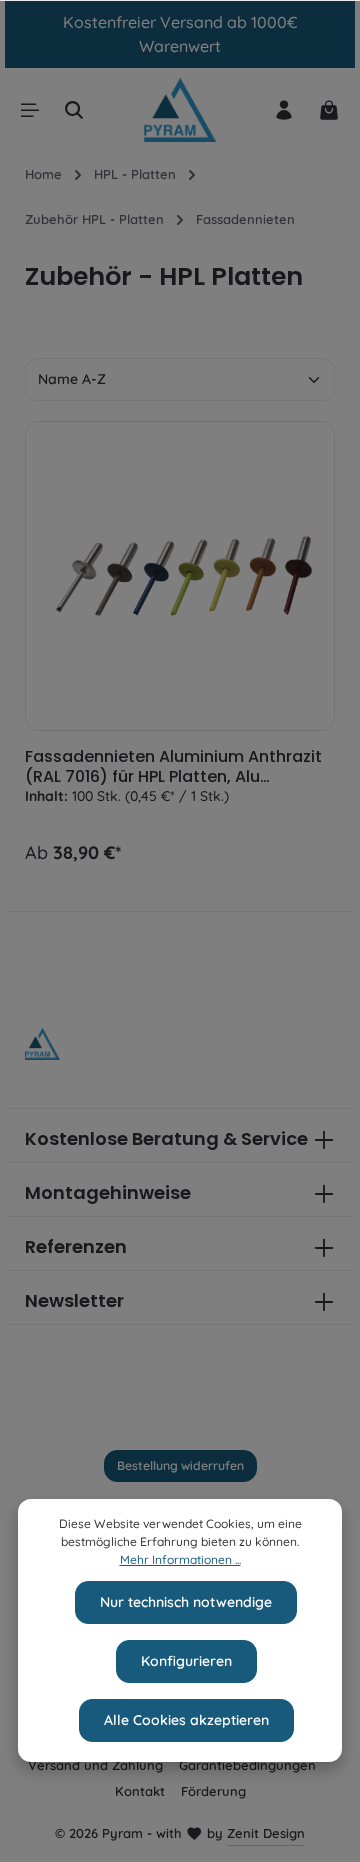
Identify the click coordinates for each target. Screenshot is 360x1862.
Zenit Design (266, 1833)
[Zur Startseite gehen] (180, 110)
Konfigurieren (186, 1661)
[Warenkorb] (329, 110)
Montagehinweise (108, 1192)
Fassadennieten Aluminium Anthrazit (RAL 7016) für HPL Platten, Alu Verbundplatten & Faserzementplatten (173, 767)
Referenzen (76, 1246)
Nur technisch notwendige (186, 1602)
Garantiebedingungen (247, 1765)
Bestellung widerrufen (180, 1465)
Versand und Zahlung (95, 1765)
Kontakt (140, 1791)
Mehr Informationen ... (180, 1559)
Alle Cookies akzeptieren (186, 1720)
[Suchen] (74, 110)
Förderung (213, 1791)
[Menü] (30, 110)
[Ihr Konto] (284, 110)
